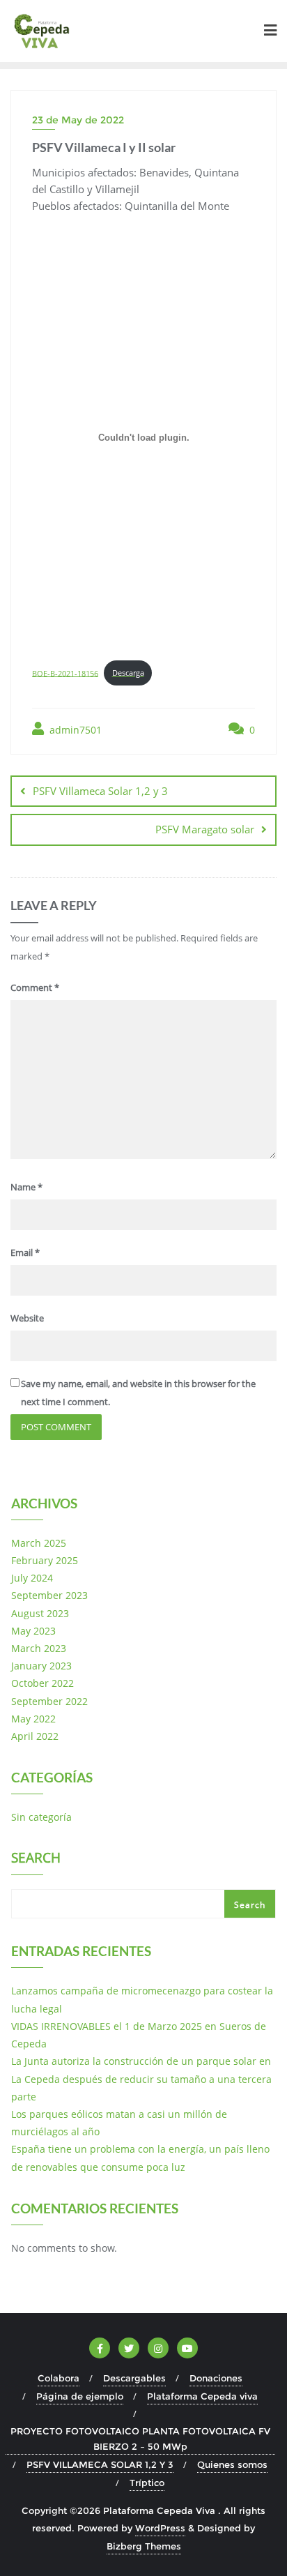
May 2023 (33, 1631)
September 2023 (49, 1595)
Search (36, 1859)
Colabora (59, 2378)
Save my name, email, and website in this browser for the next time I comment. (138, 1392)
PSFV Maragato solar (205, 829)
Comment (35, 987)
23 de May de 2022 (78, 120)
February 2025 (45, 1560)
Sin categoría (41, 1817)
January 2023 (41, 1666)
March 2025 (39, 1543)
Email (25, 1252)
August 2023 (40, 1613)
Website (27, 1318)
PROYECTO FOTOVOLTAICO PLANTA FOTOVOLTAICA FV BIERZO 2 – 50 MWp (140, 2439)
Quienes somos (232, 2464)
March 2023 (39, 1648)
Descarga (128, 673)
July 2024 (32, 1578)
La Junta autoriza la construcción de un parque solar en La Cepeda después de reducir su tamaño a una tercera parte (141, 2078)
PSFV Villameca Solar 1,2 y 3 (100, 791)
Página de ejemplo (80, 2396)
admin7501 (74, 730)
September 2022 (49, 1701)
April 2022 (35, 1736)
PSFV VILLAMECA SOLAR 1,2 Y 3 (100, 2464)
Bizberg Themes (144, 2546)
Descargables (134, 2378)
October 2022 (42, 1683)
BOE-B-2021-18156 (65, 673)
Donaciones (216, 2378)
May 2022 (33, 1719)
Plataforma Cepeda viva (202, 2396)
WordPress (160, 2528)
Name (26, 1187)
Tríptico (147, 2483)
